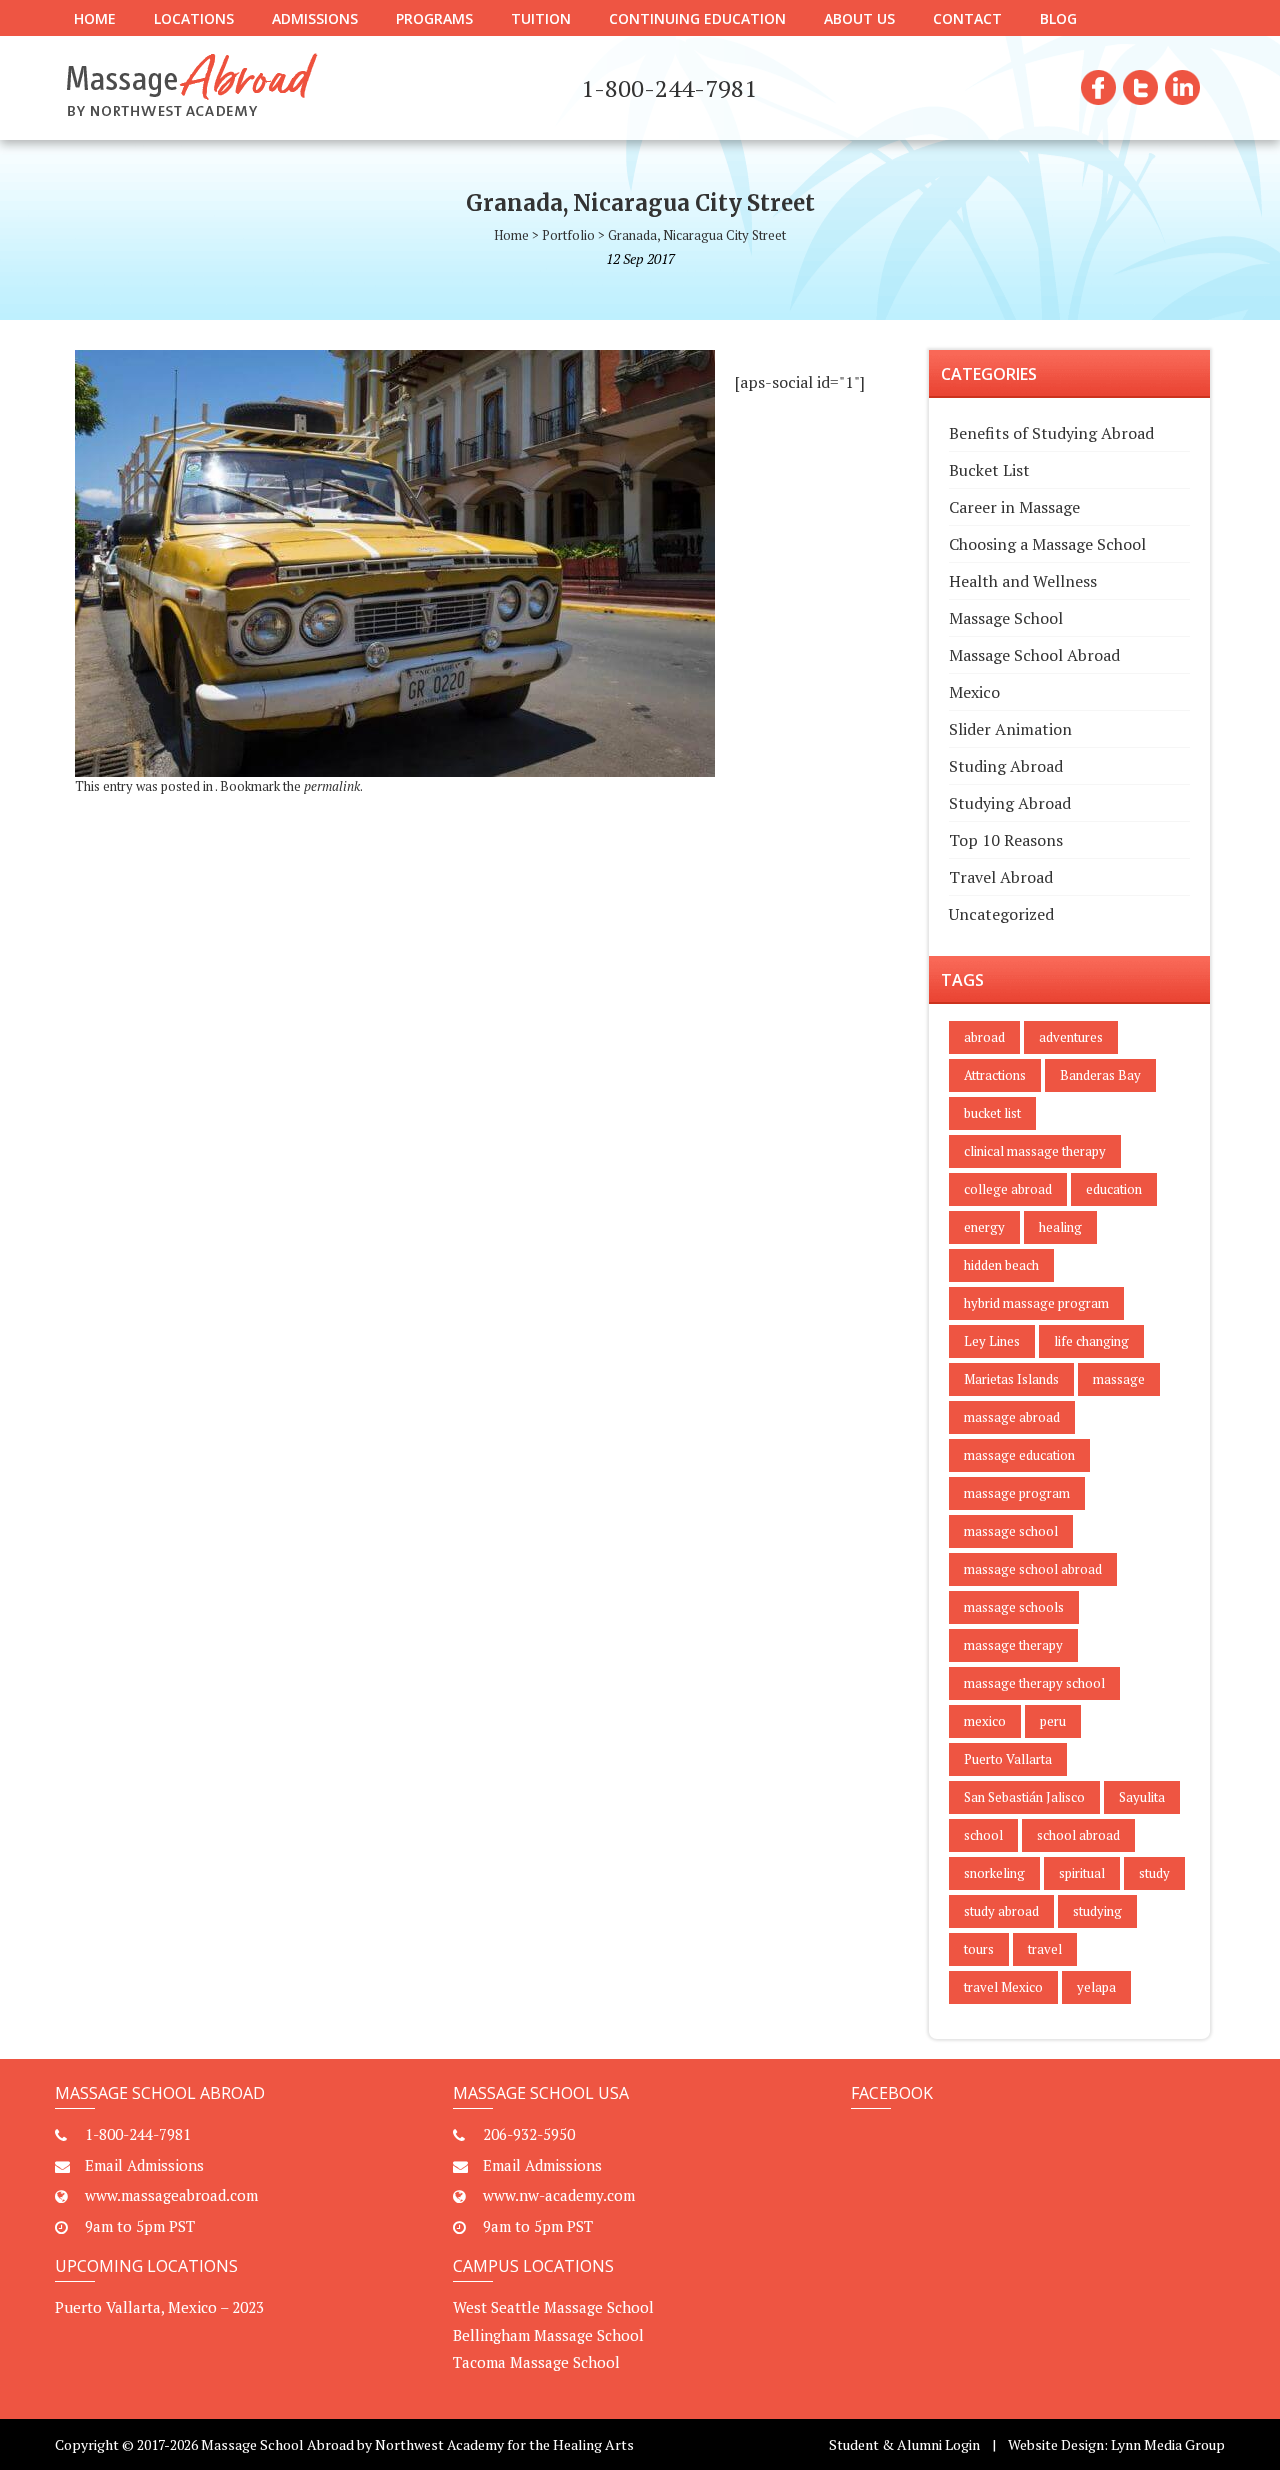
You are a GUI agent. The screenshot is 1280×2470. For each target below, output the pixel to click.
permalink (332, 786)
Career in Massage (1014, 507)
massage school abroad (1033, 1569)
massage (1119, 1379)
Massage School (1006, 618)
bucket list (992, 1113)
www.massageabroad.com (171, 2195)
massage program (1017, 1493)
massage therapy (1013, 1645)
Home (95, 18)
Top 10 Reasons (1006, 840)
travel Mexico (1003, 1987)
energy (984, 1227)
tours (979, 1949)
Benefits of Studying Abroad (1051, 433)
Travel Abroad (1001, 877)
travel (1045, 1949)
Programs (434, 18)
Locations (194, 18)
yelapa (1096, 1987)
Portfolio (568, 235)
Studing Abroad (1006, 766)
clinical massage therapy (1035, 1151)
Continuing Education (697, 18)
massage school (1011, 1531)
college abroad (1008, 1189)
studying (1097, 1911)
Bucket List (989, 470)
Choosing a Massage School (1047, 544)
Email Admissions (144, 2165)
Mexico (974, 692)
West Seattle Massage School (553, 2307)
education (1114, 1189)
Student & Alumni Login (904, 2444)
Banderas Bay (1100, 1075)
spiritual (1082, 1873)
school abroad (1078, 1835)
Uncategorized (1001, 914)
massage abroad (1012, 1417)
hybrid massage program (1036, 1303)
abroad (984, 1037)
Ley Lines (992, 1341)
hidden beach (1001, 1265)
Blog (1058, 18)
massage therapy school (1034, 1683)
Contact (967, 18)
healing (1060, 1227)
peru (1053, 1721)
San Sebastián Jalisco (1024, 1797)
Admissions (315, 18)
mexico (985, 1721)
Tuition (541, 18)
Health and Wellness (1023, 581)
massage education (1019, 1455)
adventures (1071, 1037)
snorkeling (994, 1873)
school (983, 1835)
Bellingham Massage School (548, 2335)
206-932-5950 (529, 2134)
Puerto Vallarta (1008, 1759)
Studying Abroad (1010, 803)
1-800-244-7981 (138, 2134)
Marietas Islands (1011, 1379)
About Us (859, 18)
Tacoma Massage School (536, 2362)
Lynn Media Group (1168, 2444)
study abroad (1001, 1911)
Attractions (995, 1075)
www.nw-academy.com (559, 2195)
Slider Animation (1010, 729)
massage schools (1014, 1607)
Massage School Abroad (1034, 655)
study (1154, 1873)
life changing (1091, 1341)
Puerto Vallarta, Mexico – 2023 (159, 2307)
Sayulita (1142, 1797)
